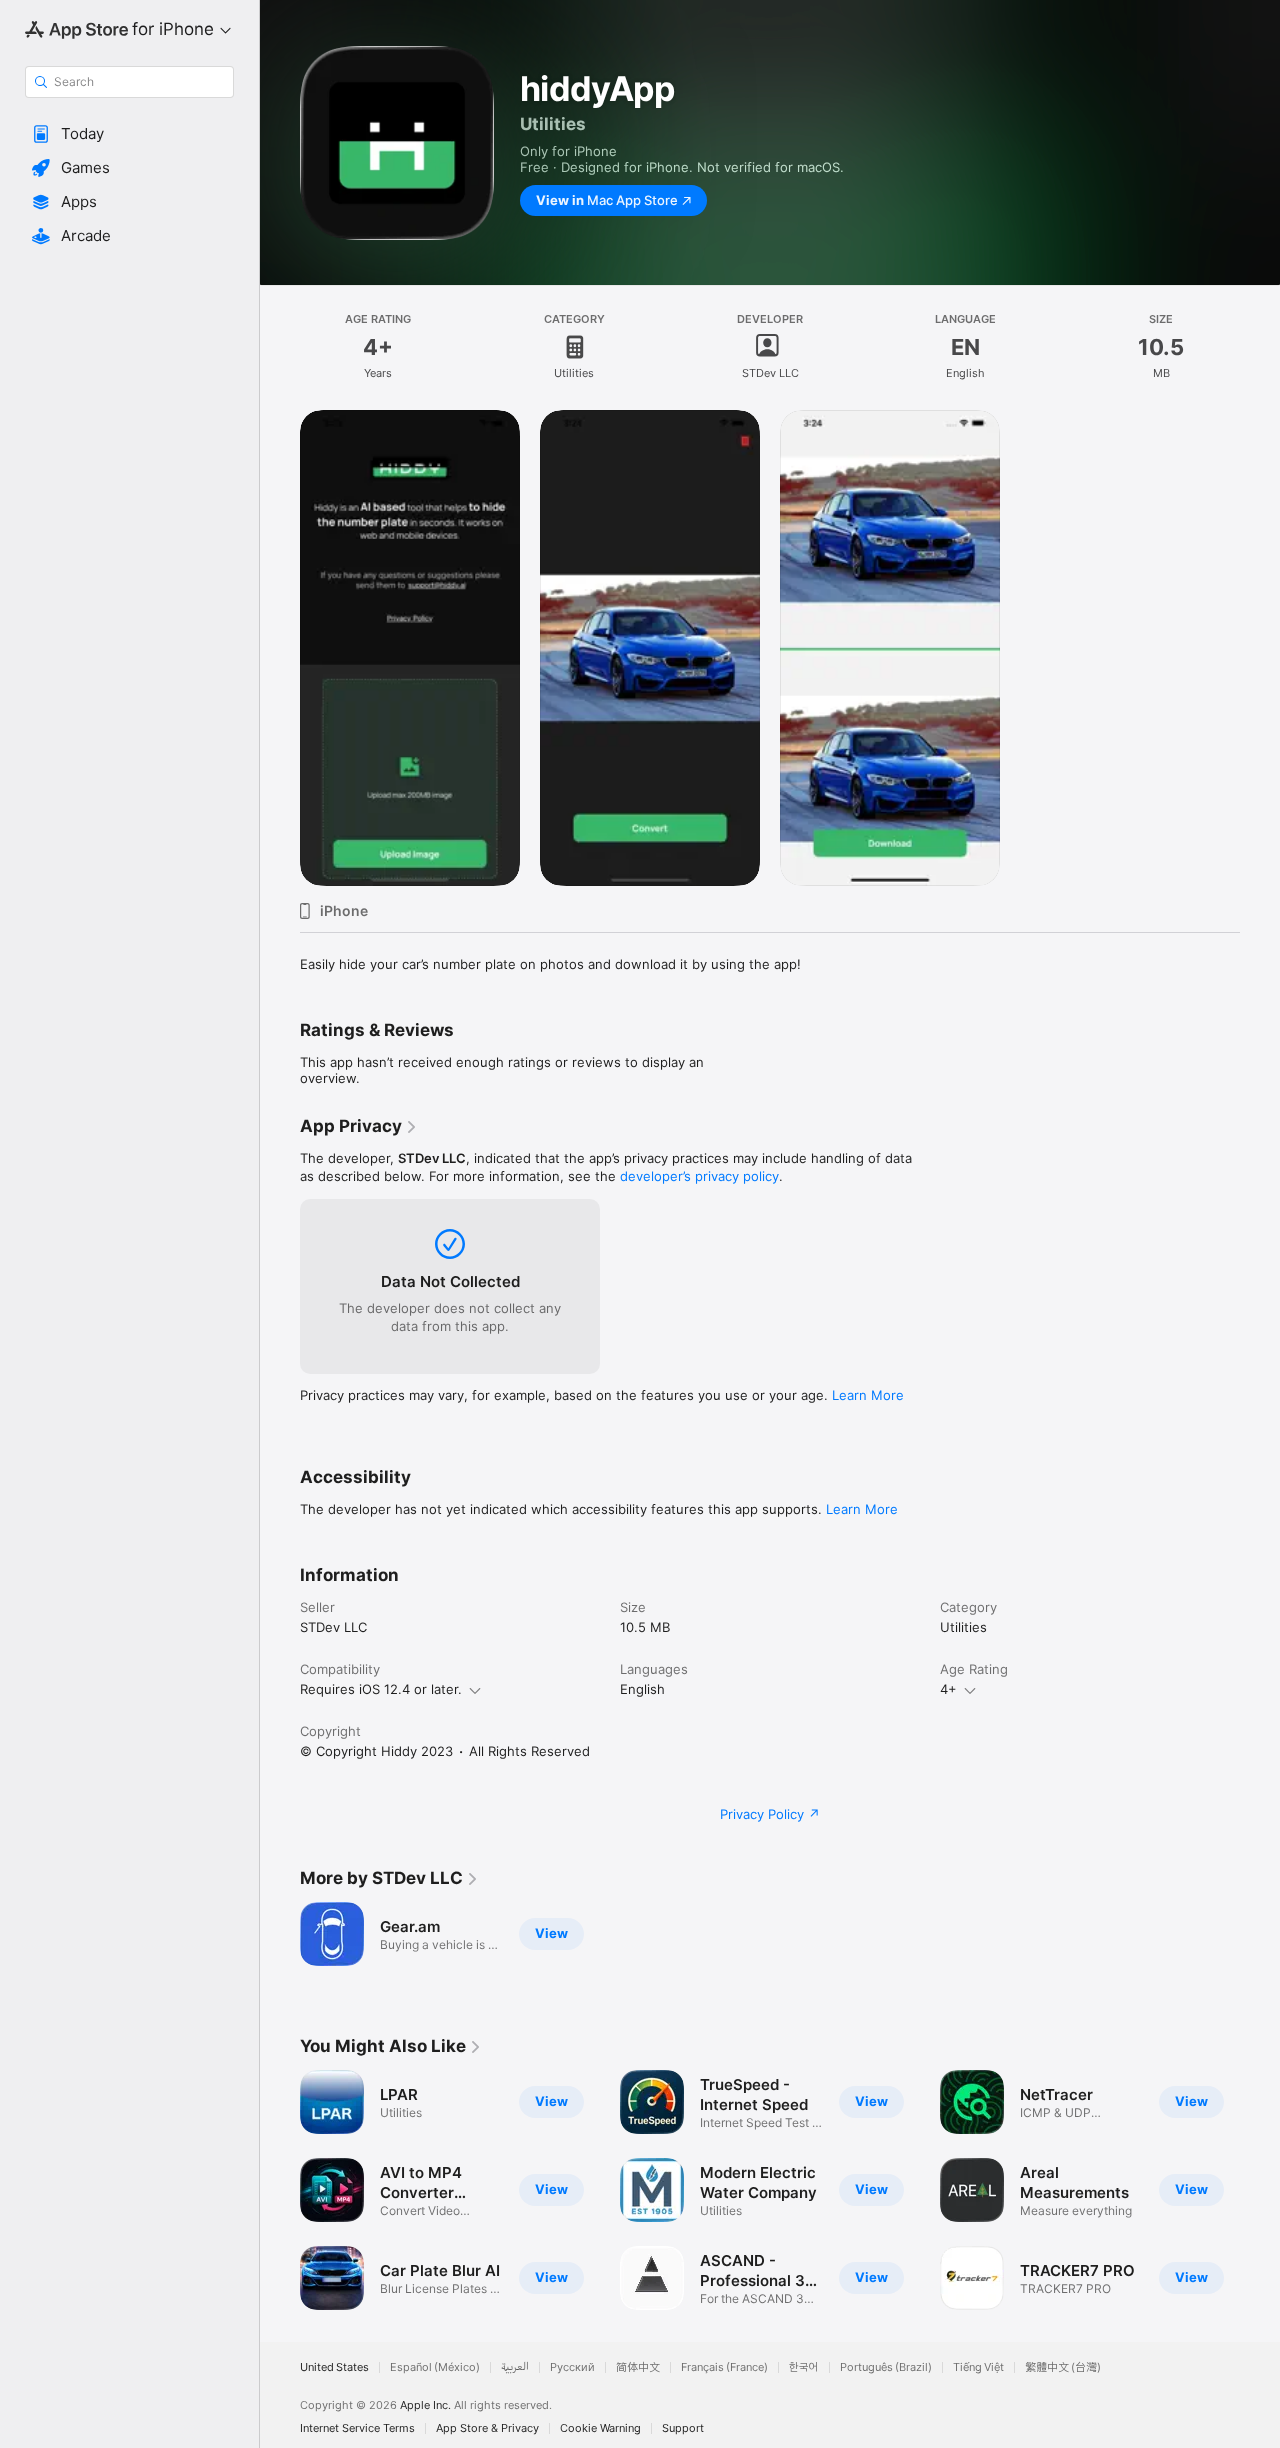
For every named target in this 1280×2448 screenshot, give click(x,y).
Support (683, 2428)
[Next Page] (1260, 2190)
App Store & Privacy (487, 2428)
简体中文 (638, 2367)
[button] (129, 134)
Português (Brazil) (886, 2367)
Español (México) (435, 2367)
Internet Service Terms (357, 2428)
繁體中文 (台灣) (1063, 2367)
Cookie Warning (600, 2428)
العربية (515, 2367)
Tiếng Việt (978, 2367)
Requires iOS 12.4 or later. (381, 1689)
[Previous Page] (280, 2190)
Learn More (868, 1395)
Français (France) (724, 2367)
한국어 (804, 2367)
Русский (572, 2367)
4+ (948, 1689)
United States (334, 2367)
